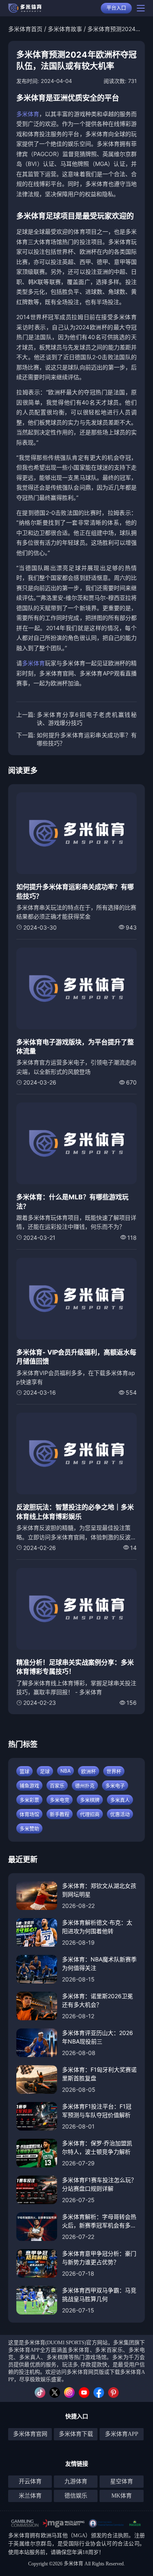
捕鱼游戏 (29, 1786)
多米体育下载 (76, 2434)
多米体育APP (122, 2434)
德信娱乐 (76, 2496)
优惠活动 (120, 1815)
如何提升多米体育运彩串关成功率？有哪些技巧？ (87, 739)
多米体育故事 (65, 29)
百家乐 (57, 1786)
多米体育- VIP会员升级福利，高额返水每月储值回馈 (76, 1357)
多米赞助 (29, 1829)
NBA (65, 1771)
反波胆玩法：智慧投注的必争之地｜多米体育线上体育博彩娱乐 (75, 1512)
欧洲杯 (89, 1772)
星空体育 (122, 2481)
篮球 (24, 1772)
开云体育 (30, 2481)
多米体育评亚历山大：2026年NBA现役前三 (98, 2037)
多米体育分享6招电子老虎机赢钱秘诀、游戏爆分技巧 (87, 719)
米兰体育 (30, 2496)
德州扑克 (85, 1786)
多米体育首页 (25, 29)
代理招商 (90, 1815)
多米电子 (115, 1786)
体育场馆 (29, 1815)
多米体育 (28, 114)
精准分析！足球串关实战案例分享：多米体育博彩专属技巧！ (75, 1667)
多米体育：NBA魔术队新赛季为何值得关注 (99, 1963)
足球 (45, 1772)
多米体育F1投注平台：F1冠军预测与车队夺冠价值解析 (97, 2111)
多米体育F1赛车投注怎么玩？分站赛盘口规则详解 (99, 2184)
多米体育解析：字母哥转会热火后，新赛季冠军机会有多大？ (99, 2221)
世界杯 (114, 1772)
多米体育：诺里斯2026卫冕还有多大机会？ (98, 2000)
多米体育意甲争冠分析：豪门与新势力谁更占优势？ (99, 2258)
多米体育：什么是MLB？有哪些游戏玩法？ (72, 1201)
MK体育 (122, 2496)
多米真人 (120, 1800)
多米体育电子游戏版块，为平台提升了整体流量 (75, 1046)
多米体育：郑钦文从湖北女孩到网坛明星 (99, 1890)
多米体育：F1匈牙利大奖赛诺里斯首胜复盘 (99, 2074)
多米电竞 (60, 1800)
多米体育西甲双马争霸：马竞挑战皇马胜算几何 (99, 2294)
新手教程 (60, 1815)
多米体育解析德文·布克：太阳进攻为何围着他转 (97, 1927)
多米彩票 (29, 1800)
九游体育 (76, 2481)
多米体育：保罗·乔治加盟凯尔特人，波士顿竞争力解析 (97, 2147)
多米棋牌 (90, 1800)
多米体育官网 (30, 2434)
